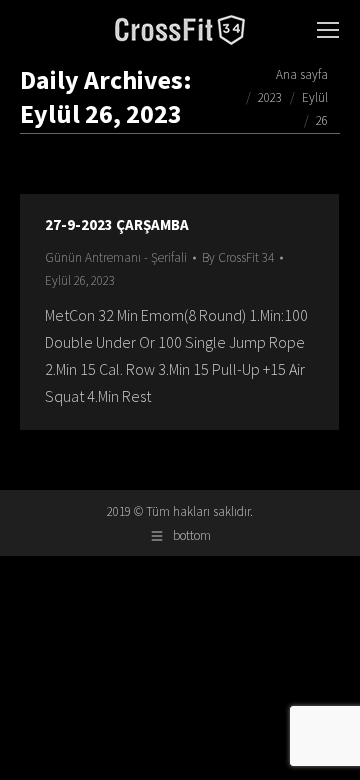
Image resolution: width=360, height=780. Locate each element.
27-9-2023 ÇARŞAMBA (117, 224)
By (238, 257)
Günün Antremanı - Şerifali (116, 257)
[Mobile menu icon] (328, 30)
